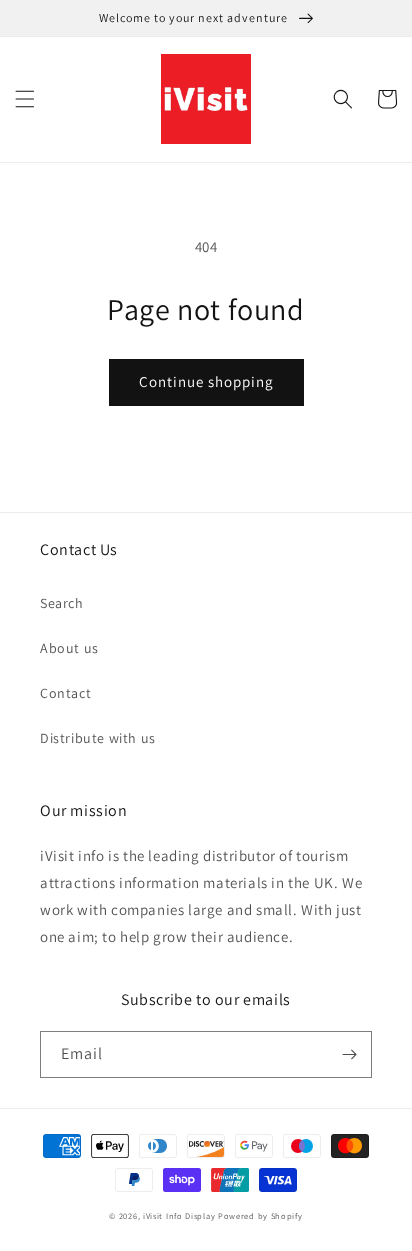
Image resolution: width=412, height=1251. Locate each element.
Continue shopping (206, 381)
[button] (25, 99)
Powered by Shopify (260, 1215)
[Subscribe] (349, 1054)
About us (69, 648)
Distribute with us (98, 738)
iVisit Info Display (179, 1215)
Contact (65, 693)
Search (62, 603)
